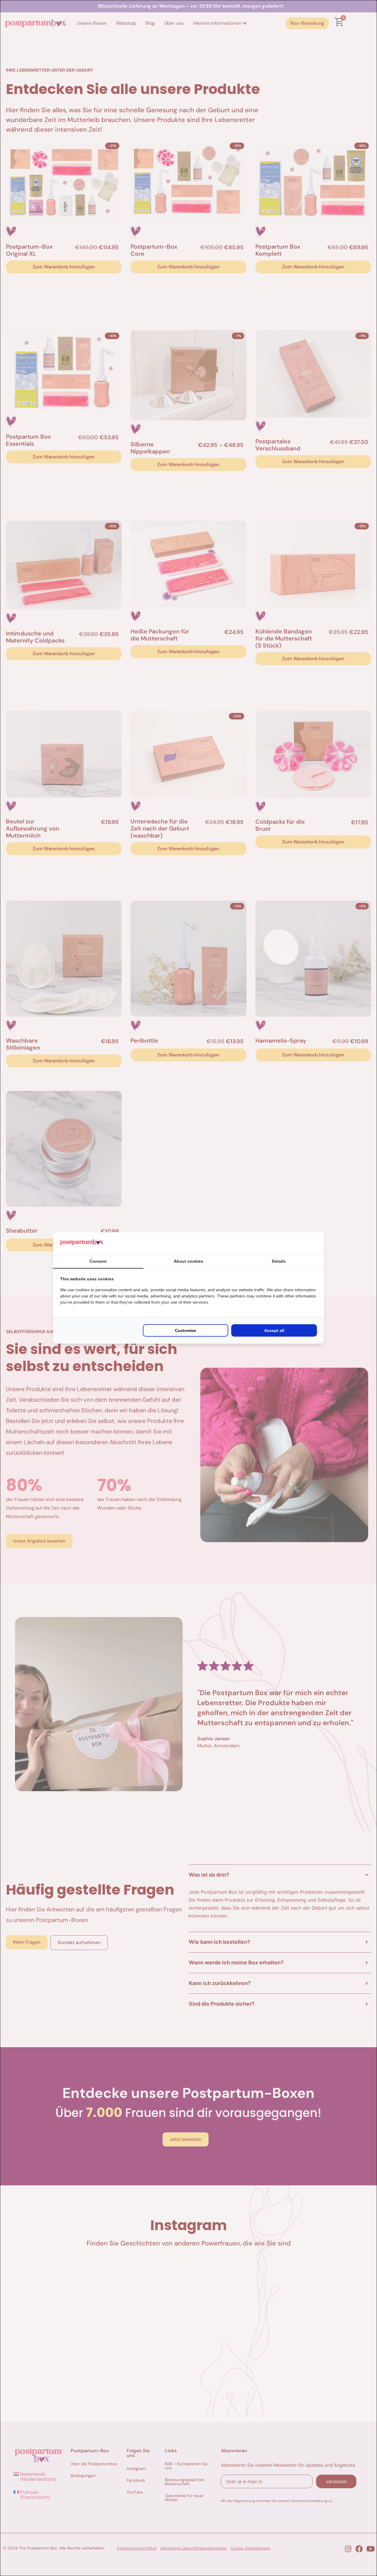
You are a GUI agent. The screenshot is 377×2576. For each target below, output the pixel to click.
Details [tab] (279, 1261)
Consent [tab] (98, 1261)
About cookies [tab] (188, 1261)
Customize (186, 1330)
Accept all (274, 1330)
